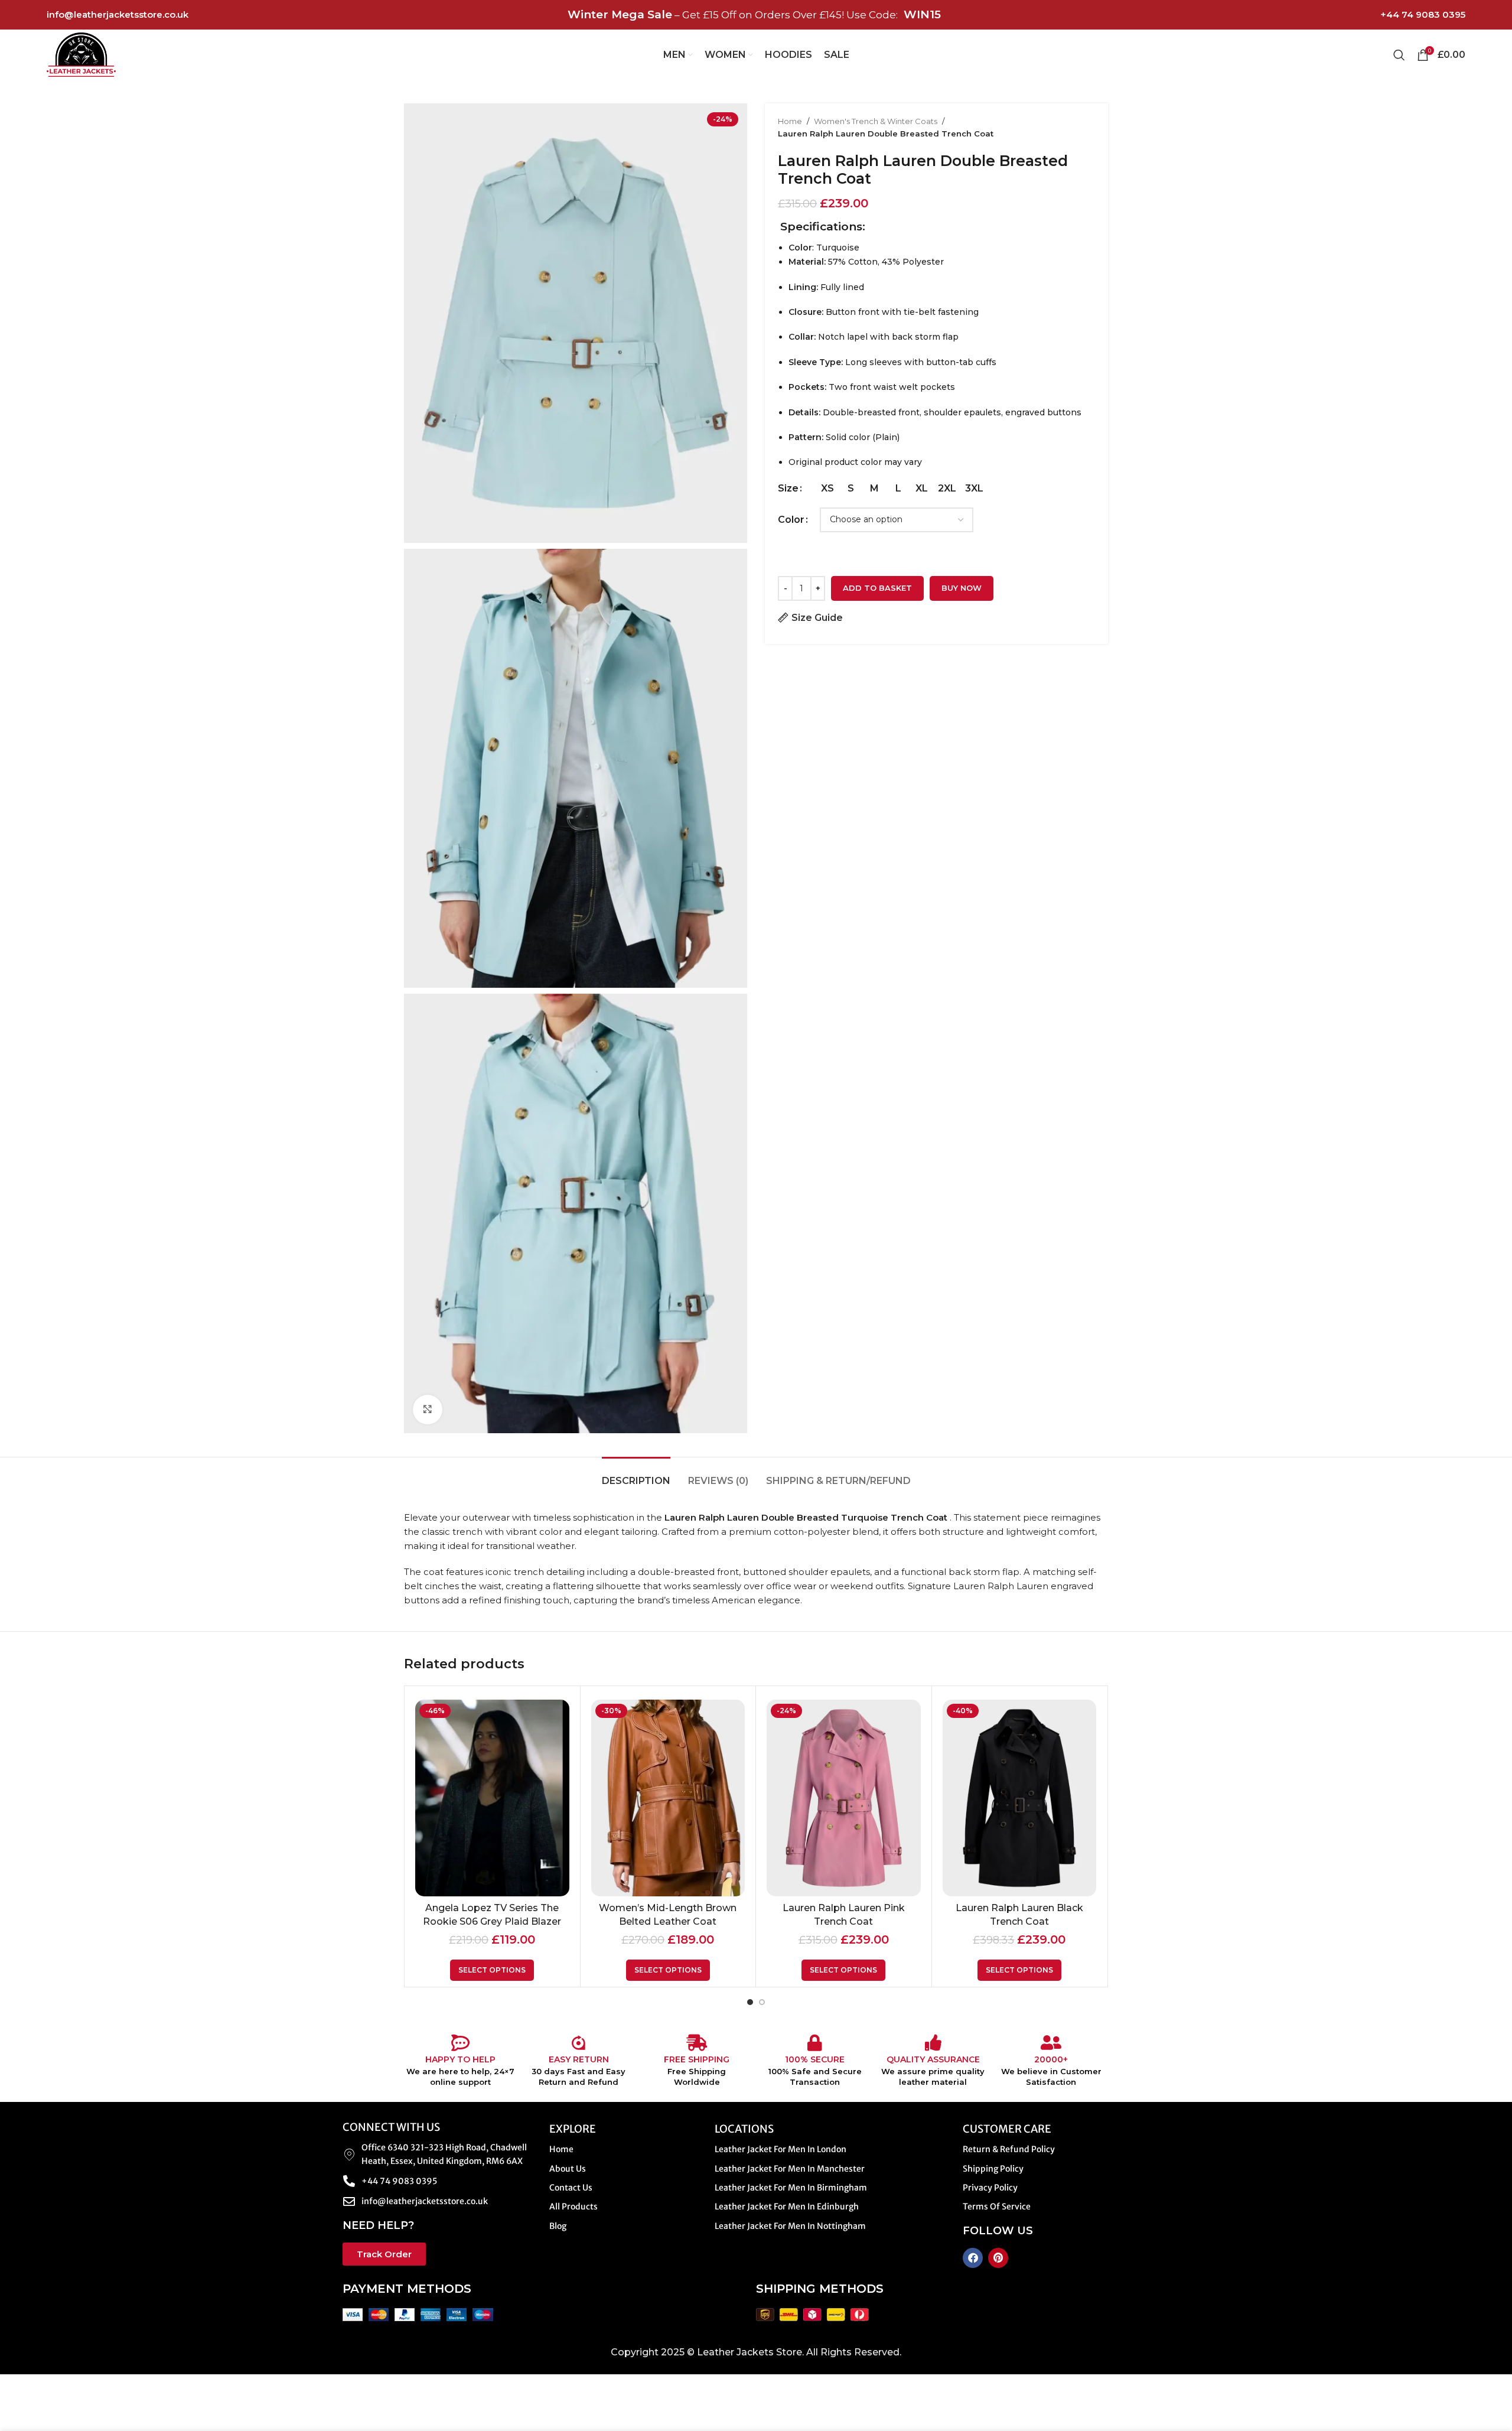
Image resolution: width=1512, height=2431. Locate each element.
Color (791, 520)
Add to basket (877, 588)
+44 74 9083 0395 (1423, 14)
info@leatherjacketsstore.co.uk (118, 14)
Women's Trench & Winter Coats (876, 121)
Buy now (962, 588)
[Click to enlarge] (428, 1410)
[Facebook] (973, 2258)
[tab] (636, 1475)
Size (788, 488)
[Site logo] (81, 54)
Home (790, 121)
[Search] (1399, 55)
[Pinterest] (998, 2258)
